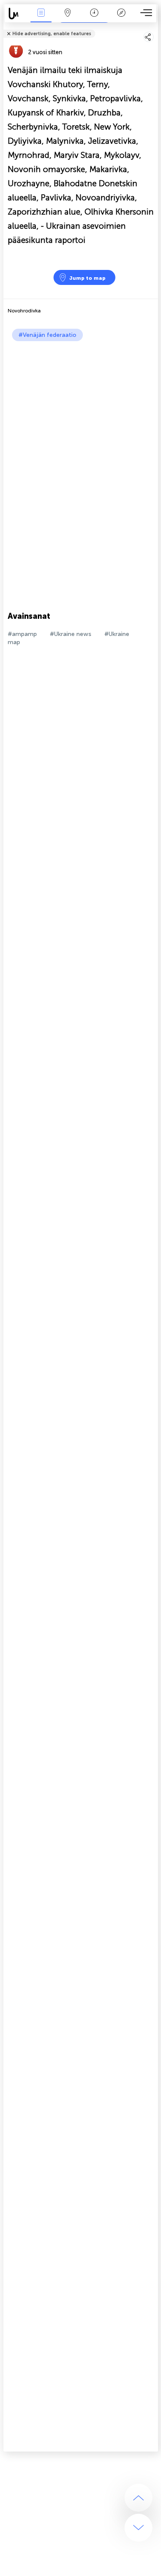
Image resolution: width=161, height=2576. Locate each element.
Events (41, 19)
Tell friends (154, 28)
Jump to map (87, 278)
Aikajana (94, 19)
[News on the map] (16, 14)
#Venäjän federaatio (47, 335)
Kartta (68, 19)
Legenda (121, 19)
